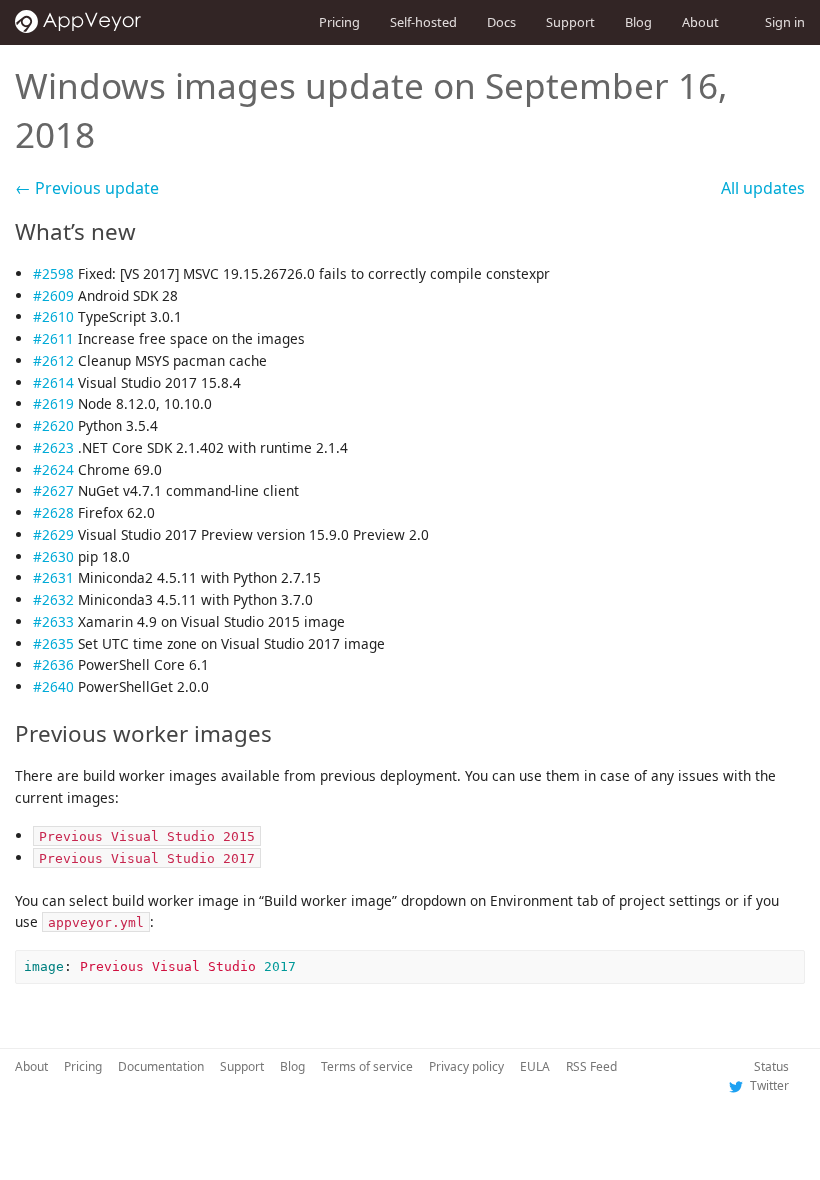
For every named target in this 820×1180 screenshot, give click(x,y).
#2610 (53, 316)
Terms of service (367, 1066)
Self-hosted (423, 22)
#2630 (53, 556)
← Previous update (87, 188)
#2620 (53, 425)
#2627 (53, 490)
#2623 (53, 447)
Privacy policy (466, 1066)
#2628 (53, 512)
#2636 (53, 664)
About (700, 22)
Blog (638, 22)
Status (771, 1066)
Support (570, 22)
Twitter (768, 1085)
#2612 (53, 360)
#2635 (53, 643)
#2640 (53, 686)
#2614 (53, 382)
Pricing (339, 22)
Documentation (161, 1066)
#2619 (53, 403)
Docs (501, 22)
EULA (535, 1066)
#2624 (53, 469)
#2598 (53, 273)
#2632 (53, 599)
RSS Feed (591, 1066)
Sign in (785, 22)
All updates (763, 188)
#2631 (53, 577)
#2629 (53, 534)
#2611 (53, 338)
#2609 (53, 295)
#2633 (53, 621)
